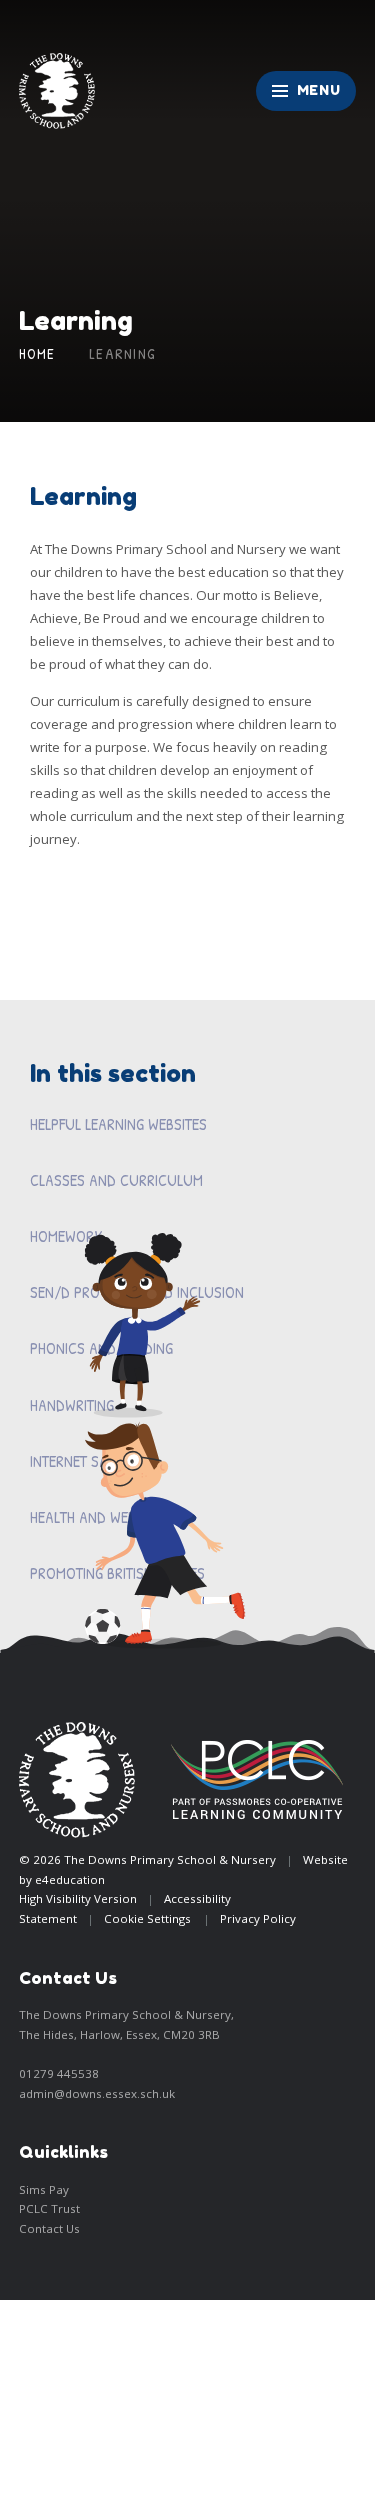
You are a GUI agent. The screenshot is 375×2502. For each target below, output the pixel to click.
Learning (123, 354)
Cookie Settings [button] (147, 1918)
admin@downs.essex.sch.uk (97, 2093)
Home (37, 354)
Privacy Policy (258, 1918)
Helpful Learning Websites (118, 1124)
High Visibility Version (78, 1898)
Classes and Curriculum (116, 1180)
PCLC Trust (49, 2208)
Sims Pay (44, 2189)
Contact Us (49, 2228)
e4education (70, 1879)
